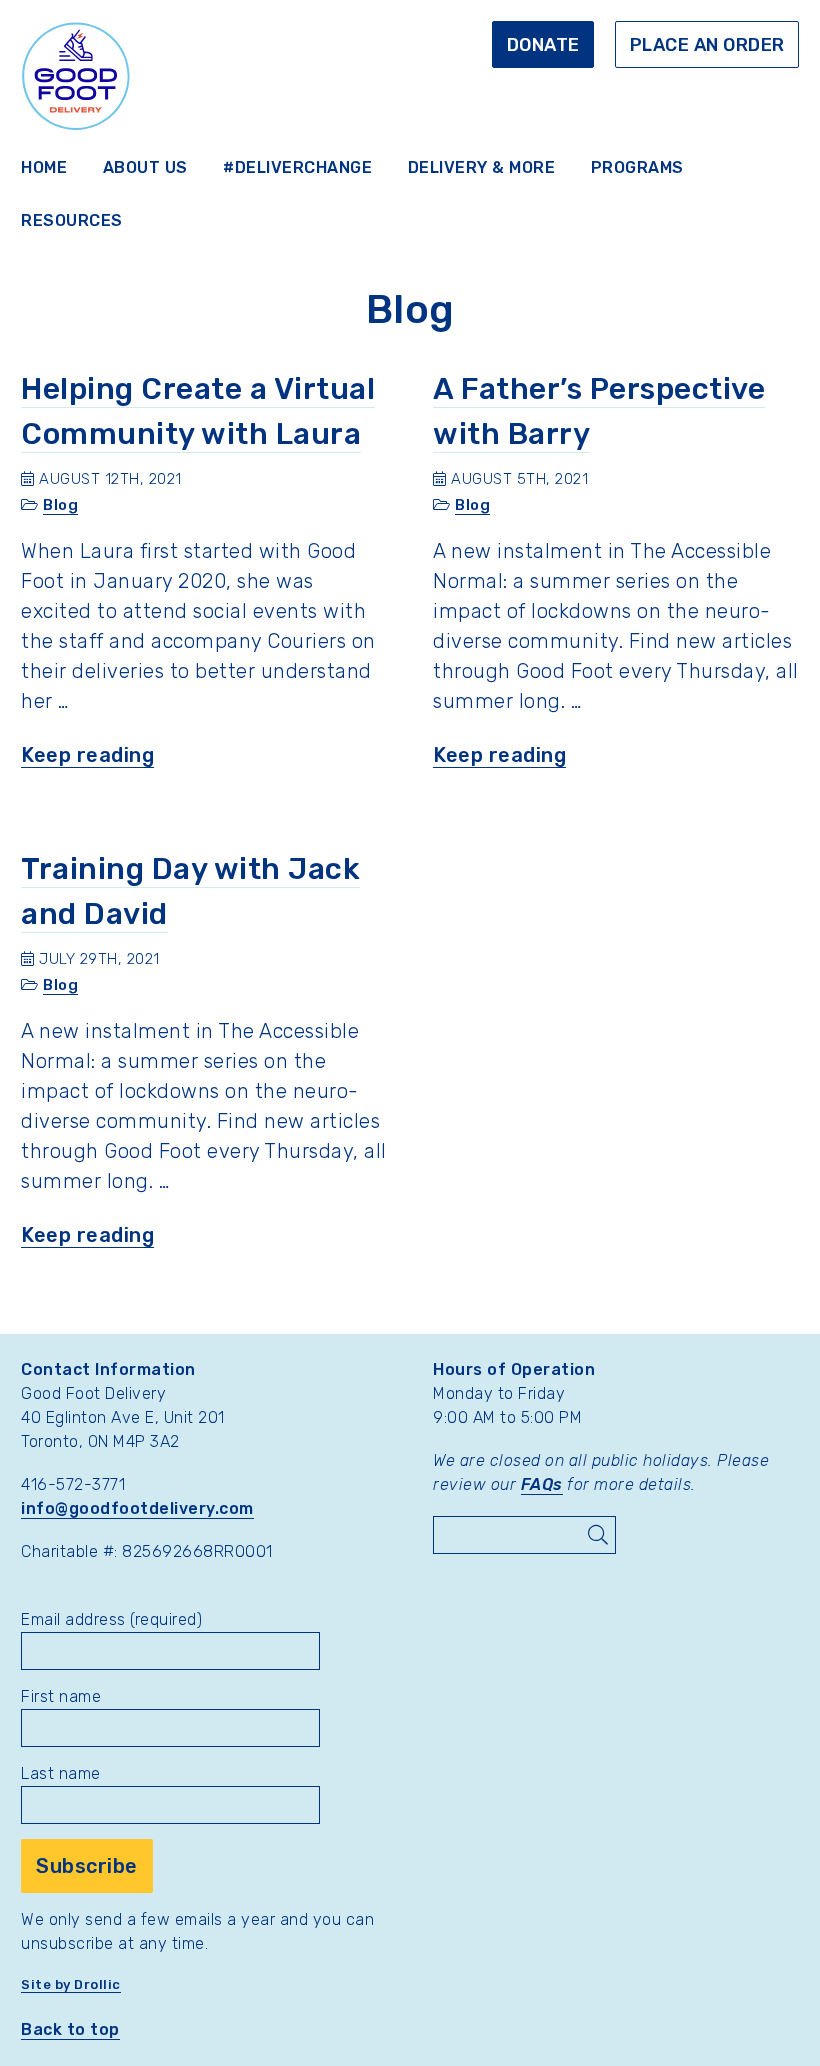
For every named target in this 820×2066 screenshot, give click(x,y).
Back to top (70, 2029)
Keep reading (87, 755)
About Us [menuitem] (145, 167)
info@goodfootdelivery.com (137, 1508)
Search (597, 1535)
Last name (61, 1773)
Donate (543, 45)
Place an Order (707, 45)
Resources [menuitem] (72, 220)
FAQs (542, 1484)
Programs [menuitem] (637, 167)
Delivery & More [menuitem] (482, 167)
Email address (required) (111, 1619)
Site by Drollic (71, 1984)
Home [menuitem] (44, 167)
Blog (60, 505)
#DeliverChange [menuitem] (297, 167)
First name (61, 1696)
